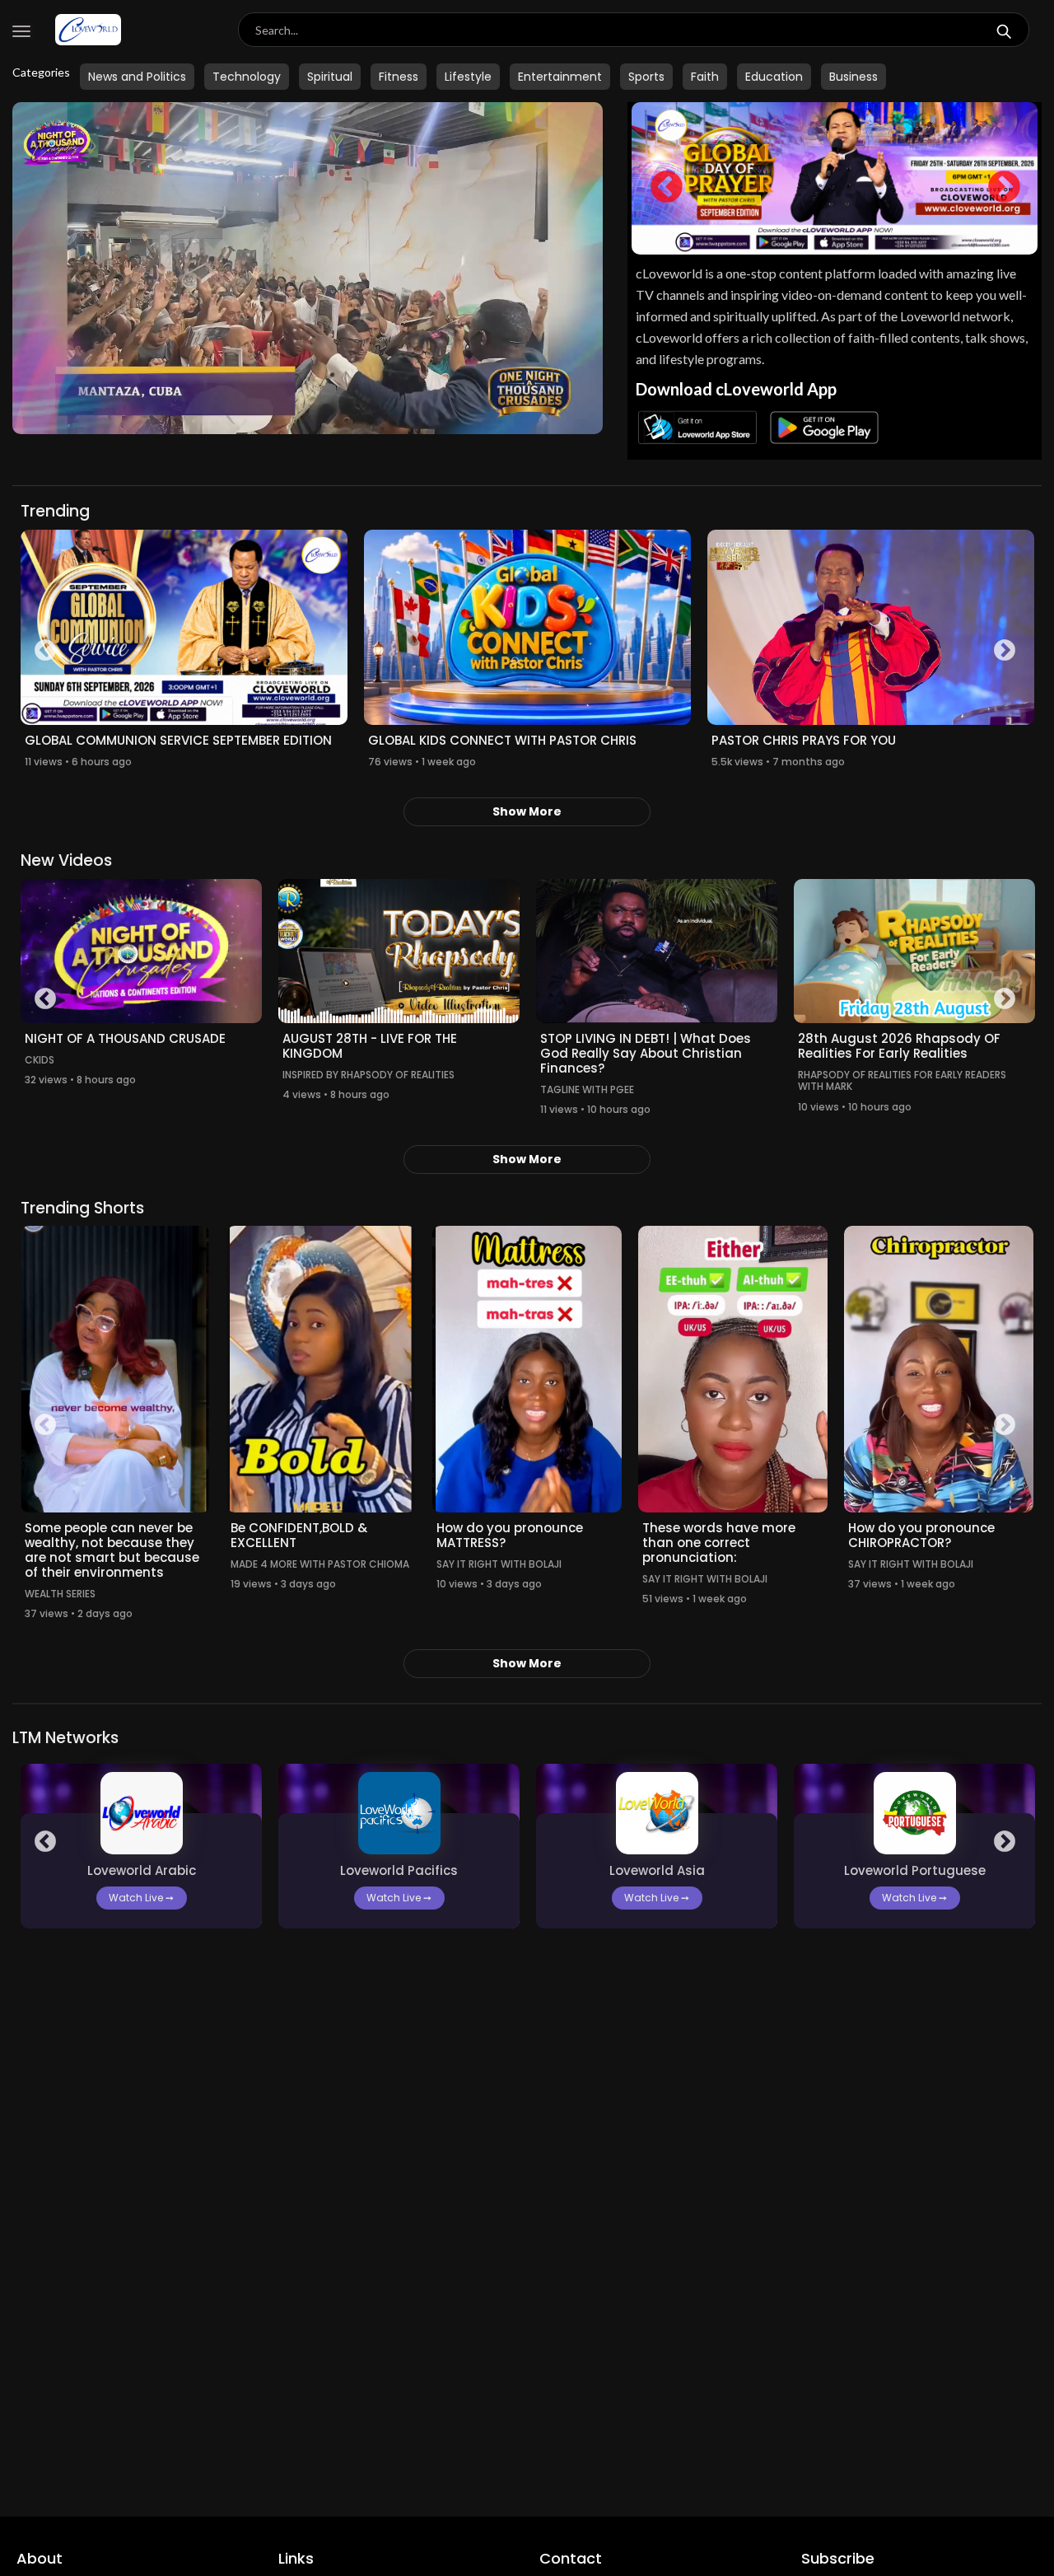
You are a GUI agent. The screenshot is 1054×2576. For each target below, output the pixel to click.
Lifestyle (468, 77)
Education (774, 77)
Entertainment (560, 77)
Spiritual (330, 77)
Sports (646, 77)
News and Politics (137, 77)
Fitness (399, 77)
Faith (705, 77)
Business (853, 77)
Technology (247, 77)
